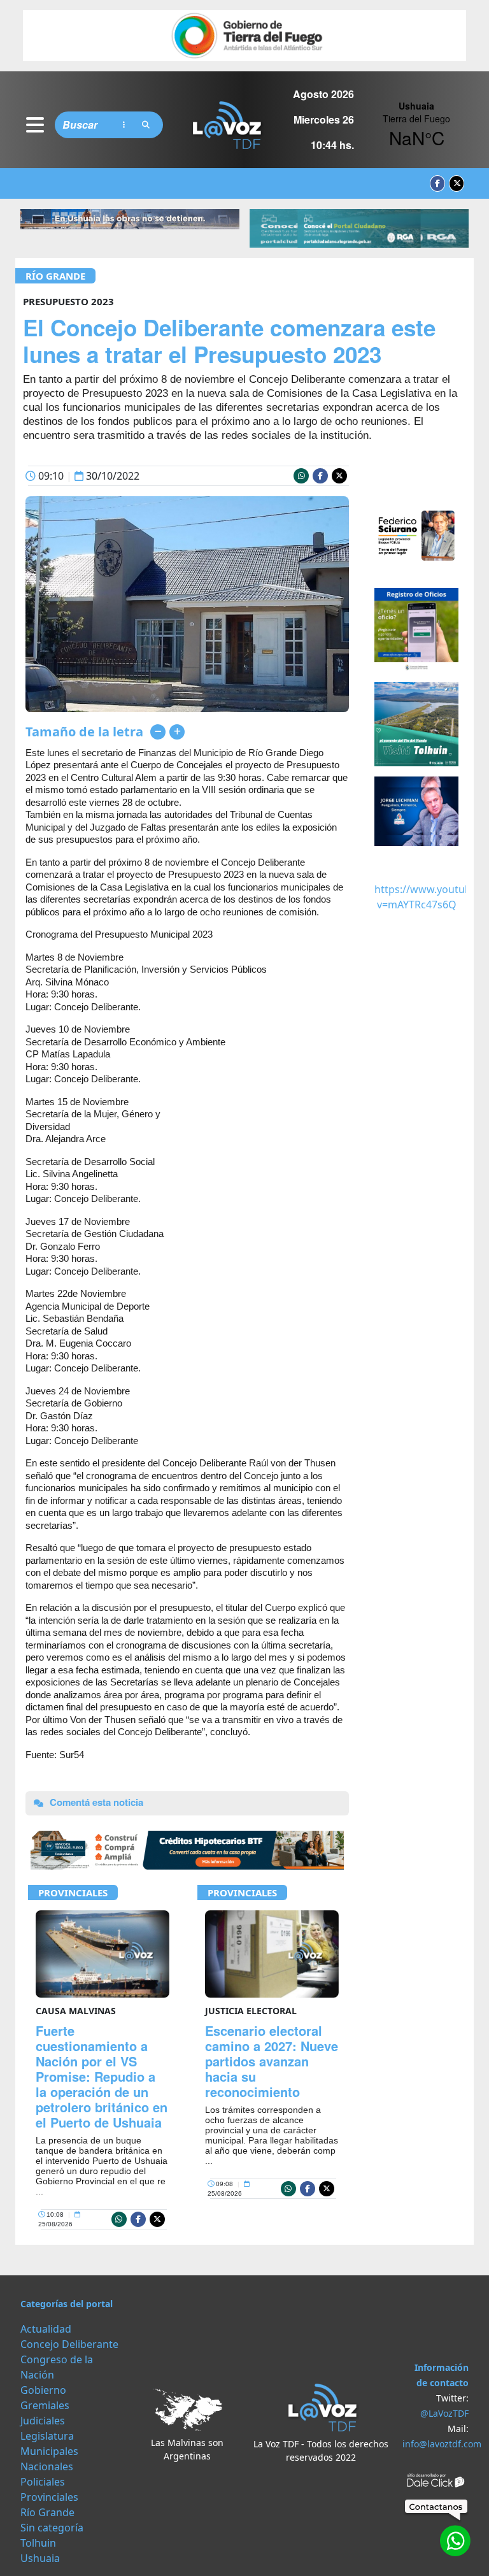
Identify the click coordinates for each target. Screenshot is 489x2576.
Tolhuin (38, 2543)
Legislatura (47, 2436)
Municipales (49, 2451)
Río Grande (55, 276)
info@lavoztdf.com (442, 2444)
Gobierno (43, 2390)
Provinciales (73, 1893)
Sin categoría (52, 2528)
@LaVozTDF (444, 2413)
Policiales (43, 2482)
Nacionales (47, 2466)
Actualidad (46, 2329)
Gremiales (45, 2405)
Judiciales (43, 2421)
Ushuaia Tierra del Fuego (416, 125)
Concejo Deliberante (69, 2344)
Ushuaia (40, 2558)
